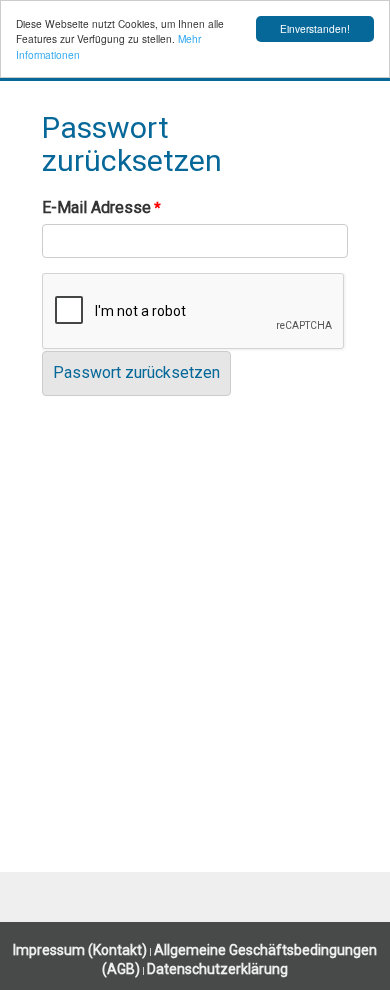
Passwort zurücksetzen (136, 372)
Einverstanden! (315, 28)
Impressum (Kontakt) (80, 950)
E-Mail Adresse (96, 207)
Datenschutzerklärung (217, 969)
